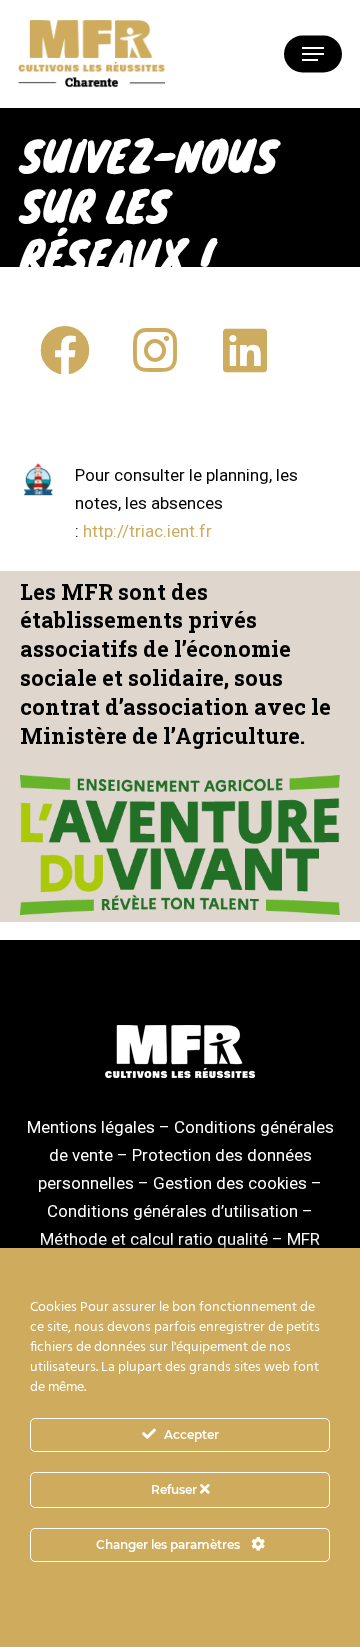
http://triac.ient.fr (147, 531)
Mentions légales (91, 1127)
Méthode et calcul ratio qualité (154, 1239)
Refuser (175, 1489)
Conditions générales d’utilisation (172, 1211)
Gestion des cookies (230, 1183)
